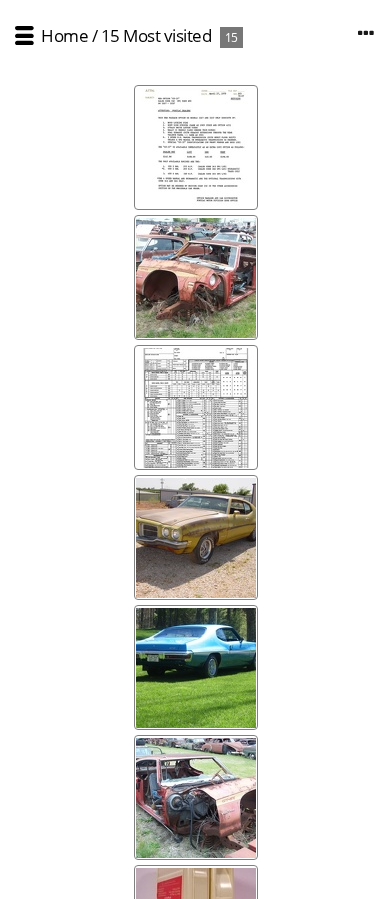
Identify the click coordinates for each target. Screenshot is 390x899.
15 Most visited (156, 35)
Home (64, 35)
